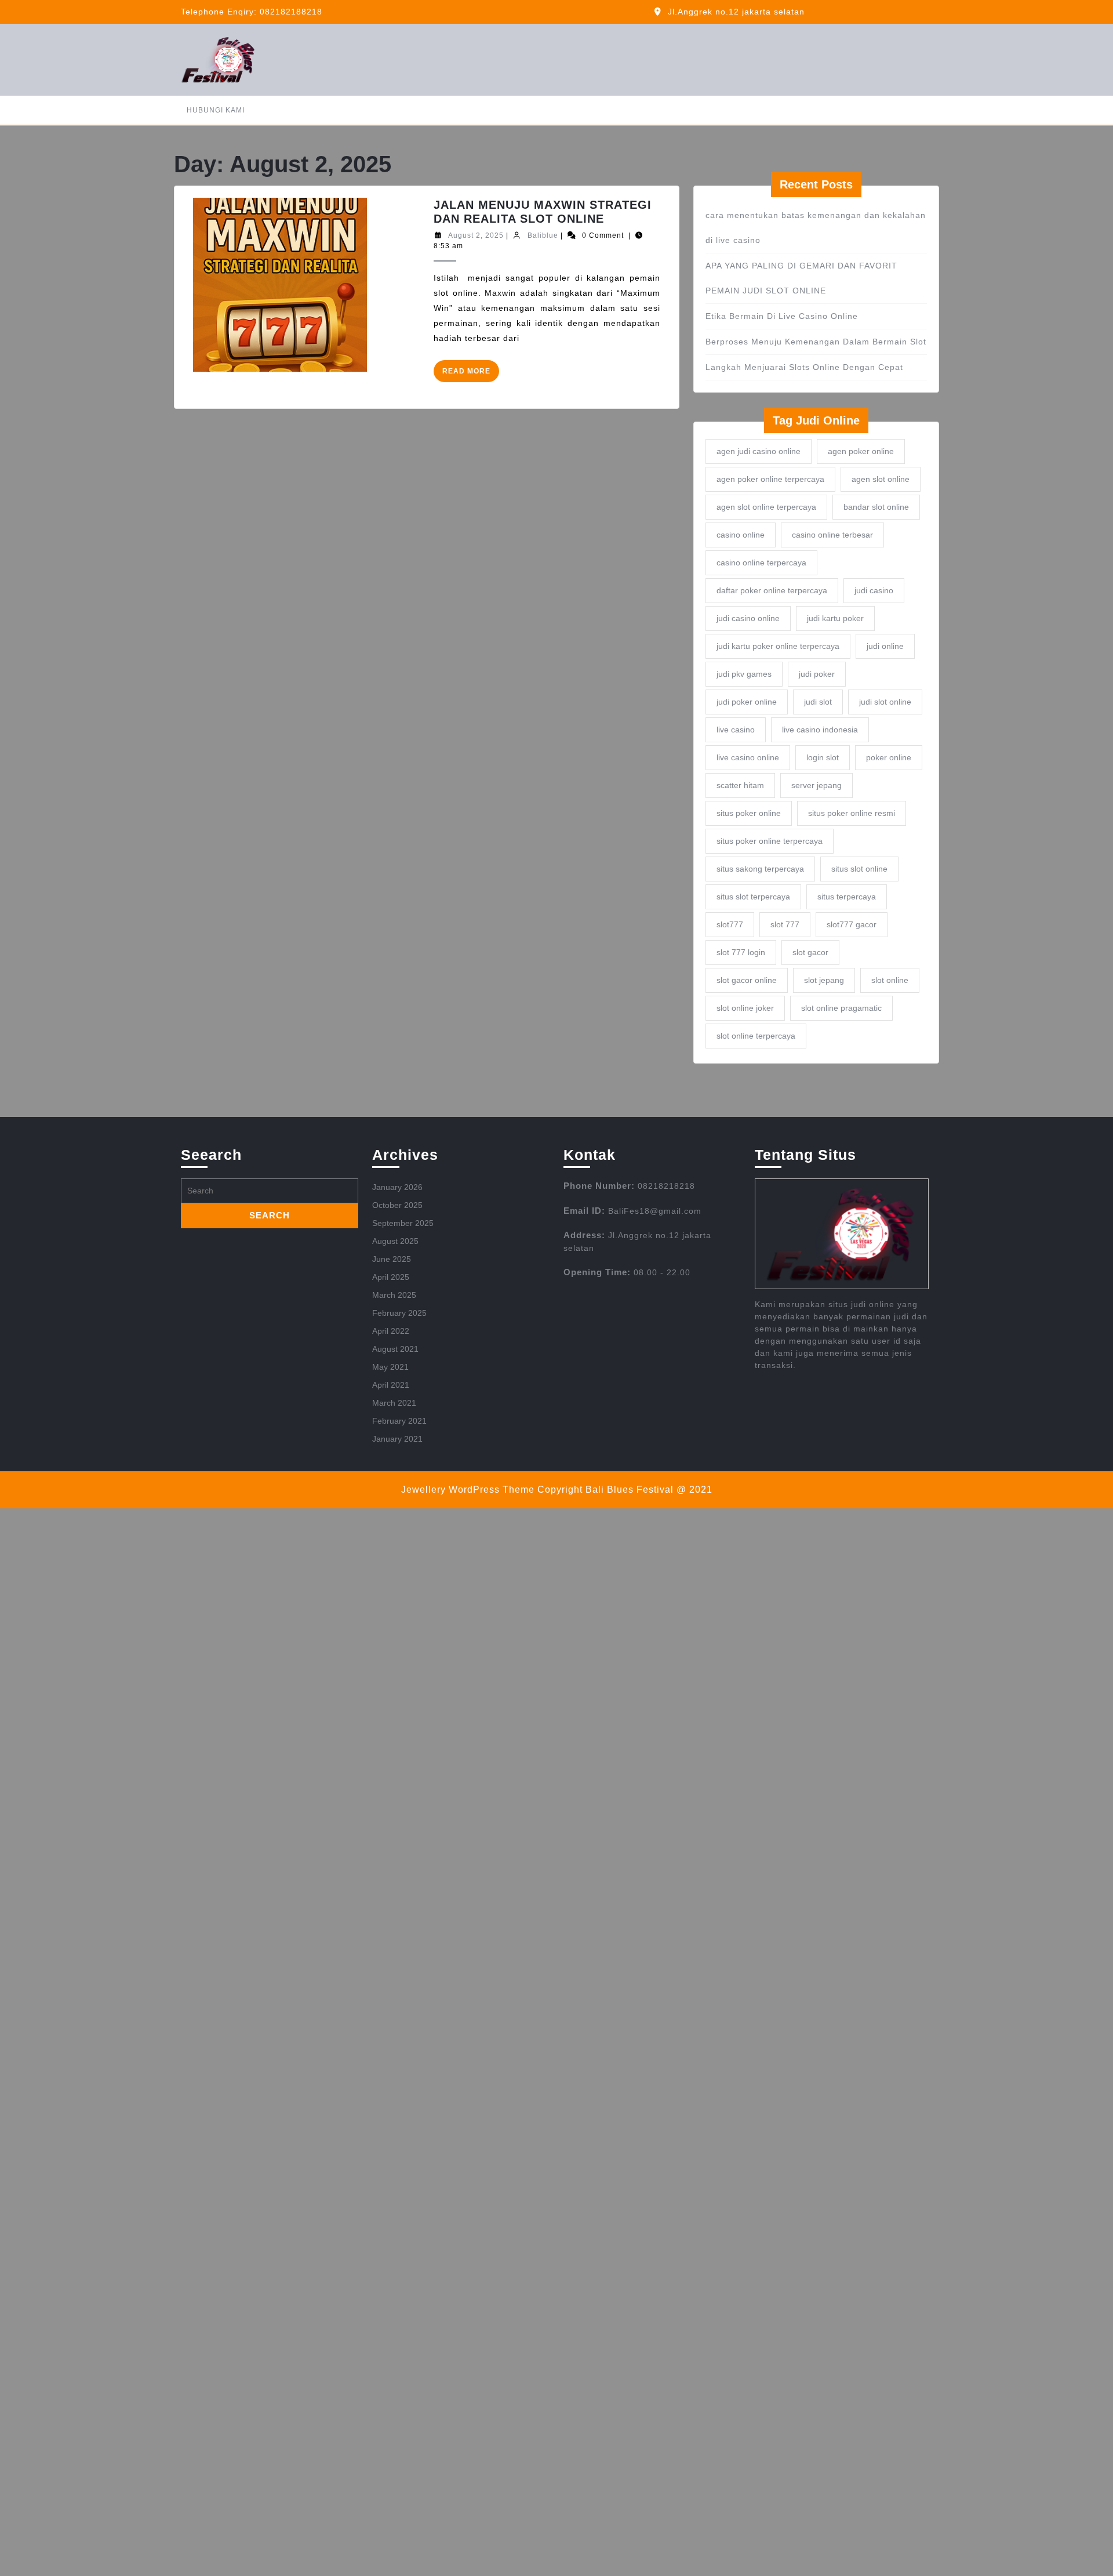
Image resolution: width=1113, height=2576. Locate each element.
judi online (885, 646)
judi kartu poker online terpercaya (778, 646)
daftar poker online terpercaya (772, 590)
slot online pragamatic (841, 1008)
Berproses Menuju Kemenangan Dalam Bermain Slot (816, 342)
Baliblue (543, 235)
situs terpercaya (847, 897)
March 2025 (394, 1295)
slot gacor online (747, 980)
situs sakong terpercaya (760, 869)
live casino (736, 730)
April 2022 (391, 1331)
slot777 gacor (852, 924)
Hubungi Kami (216, 110)
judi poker (817, 674)
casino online (741, 535)
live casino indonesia (820, 730)
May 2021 (390, 1367)
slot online (890, 980)
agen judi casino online (759, 451)
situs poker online (749, 813)
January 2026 (397, 1187)
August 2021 (395, 1349)
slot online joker (745, 1008)
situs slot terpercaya (753, 897)
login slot (823, 757)
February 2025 (399, 1313)
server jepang (816, 785)
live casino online (748, 757)
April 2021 (391, 1385)
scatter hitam (740, 785)
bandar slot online (876, 507)
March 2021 (394, 1403)
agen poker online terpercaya (770, 479)
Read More (471, 374)
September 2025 (403, 1223)
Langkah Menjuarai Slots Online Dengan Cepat (804, 367)
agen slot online (881, 479)
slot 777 (785, 924)
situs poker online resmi (852, 813)
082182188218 (291, 12)
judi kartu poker (835, 618)
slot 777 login (741, 952)
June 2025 (392, 1259)
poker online (889, 757)
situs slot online (859, 869)
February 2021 (399, 1421)
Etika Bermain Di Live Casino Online (782, 316)
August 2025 (395, 1241)
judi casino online (748, 618)
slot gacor (810, 952)
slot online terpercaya (756, 1036)
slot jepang (824, 980)
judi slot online (885, 702)
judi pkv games (744, 674)
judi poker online (747, 702)
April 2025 (391, 1277)
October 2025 (397, 1205)
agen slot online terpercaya (766, 507)
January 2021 (397, 1439)
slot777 (730, 924)
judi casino (874, 590)
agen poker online (861, 451)
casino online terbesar (832, 535)
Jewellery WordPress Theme (468, 1490)
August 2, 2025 (476, 235)
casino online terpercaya (761, 563)
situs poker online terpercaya (770, 841)
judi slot (818, 702)
